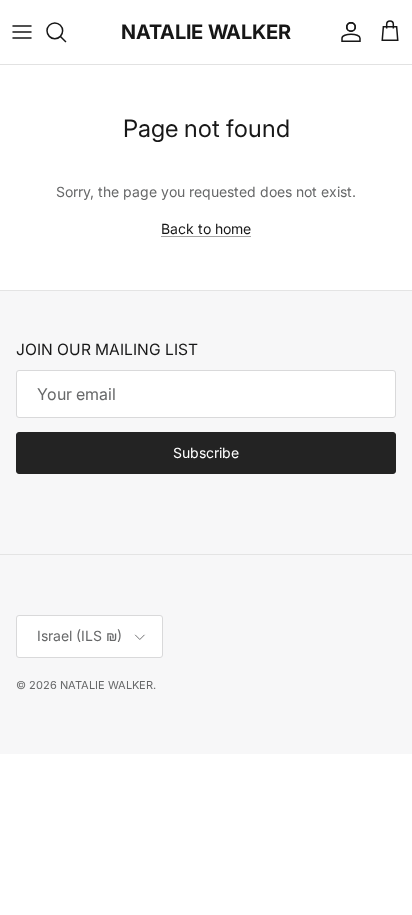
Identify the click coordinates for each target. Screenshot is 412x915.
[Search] (66, 32)
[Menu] (22, 32)
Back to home (206, 228)
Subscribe (206, 452)
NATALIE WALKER (106, 685)
